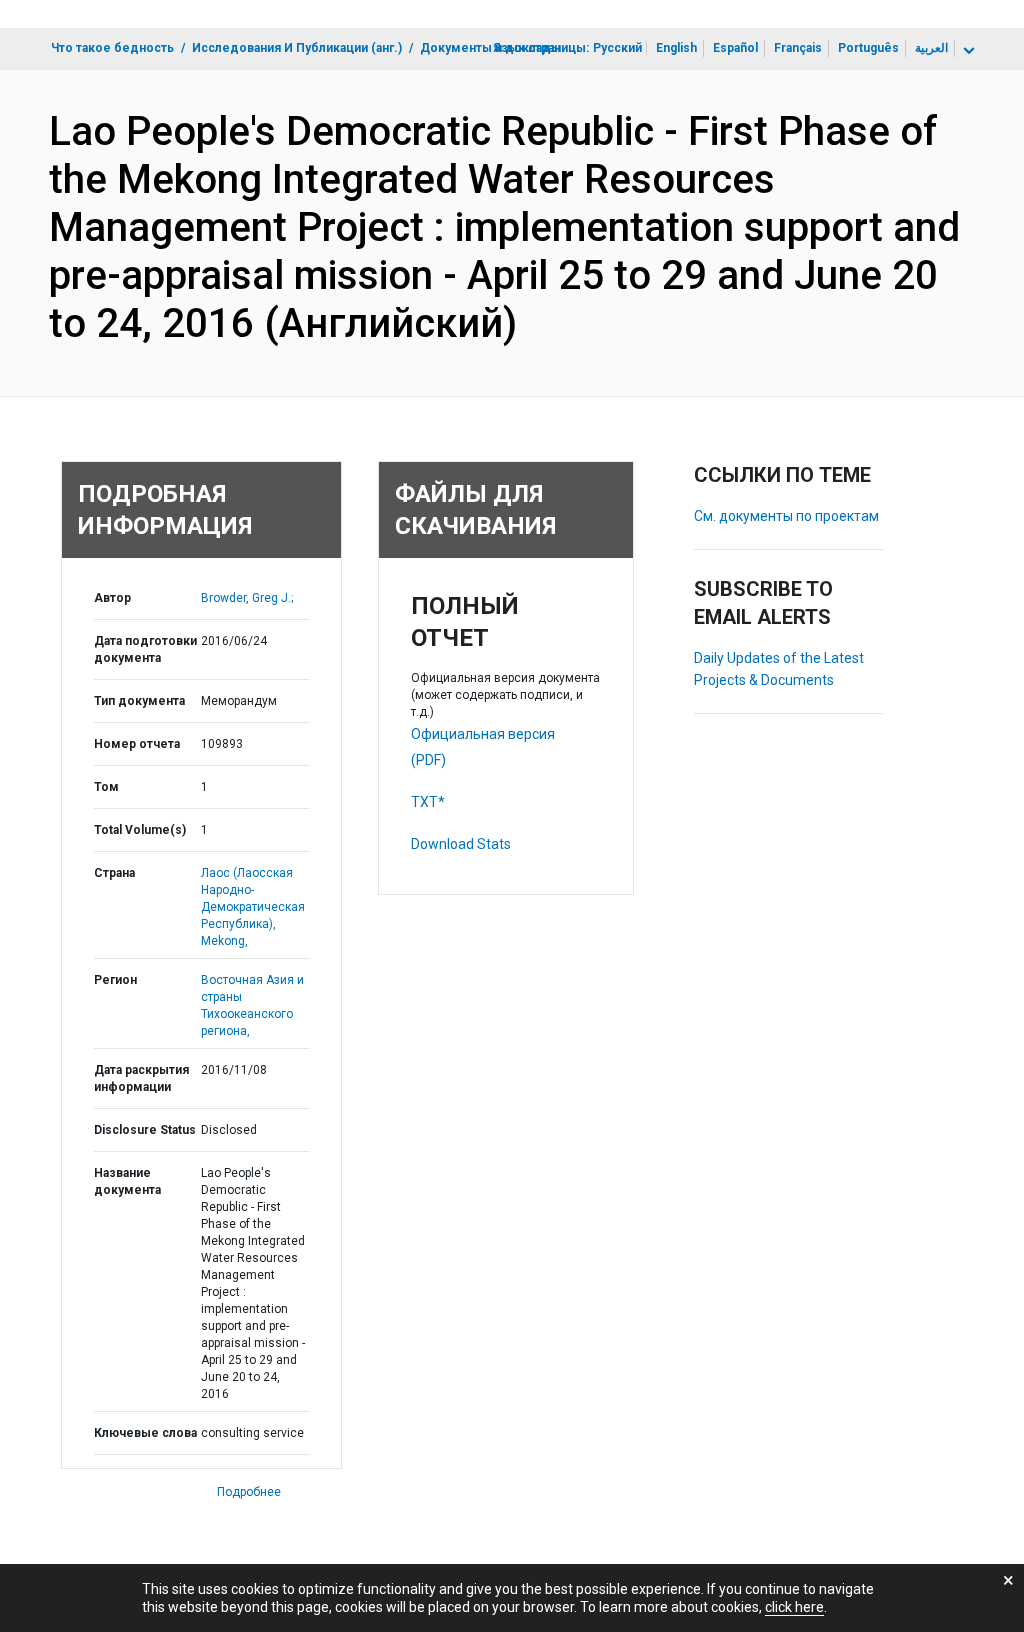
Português (868, 48)
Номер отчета (137, 744)
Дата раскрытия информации (141, 1078)
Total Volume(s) (140, 830)
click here (794, 1607)
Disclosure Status (145, 1130)
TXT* (428, 802)
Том (106, 787)
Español (735, 48)
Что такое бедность (112, 48)
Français (798, 48)
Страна (114, 873)
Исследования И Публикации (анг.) (297, 48)
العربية (931, 48)
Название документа (127, 1181)
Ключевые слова (145, 1433)
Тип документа (139, 701)
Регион (115, 980)
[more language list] (967, 51)
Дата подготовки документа (145, 649)
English (676, 48)
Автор (112, 598)
